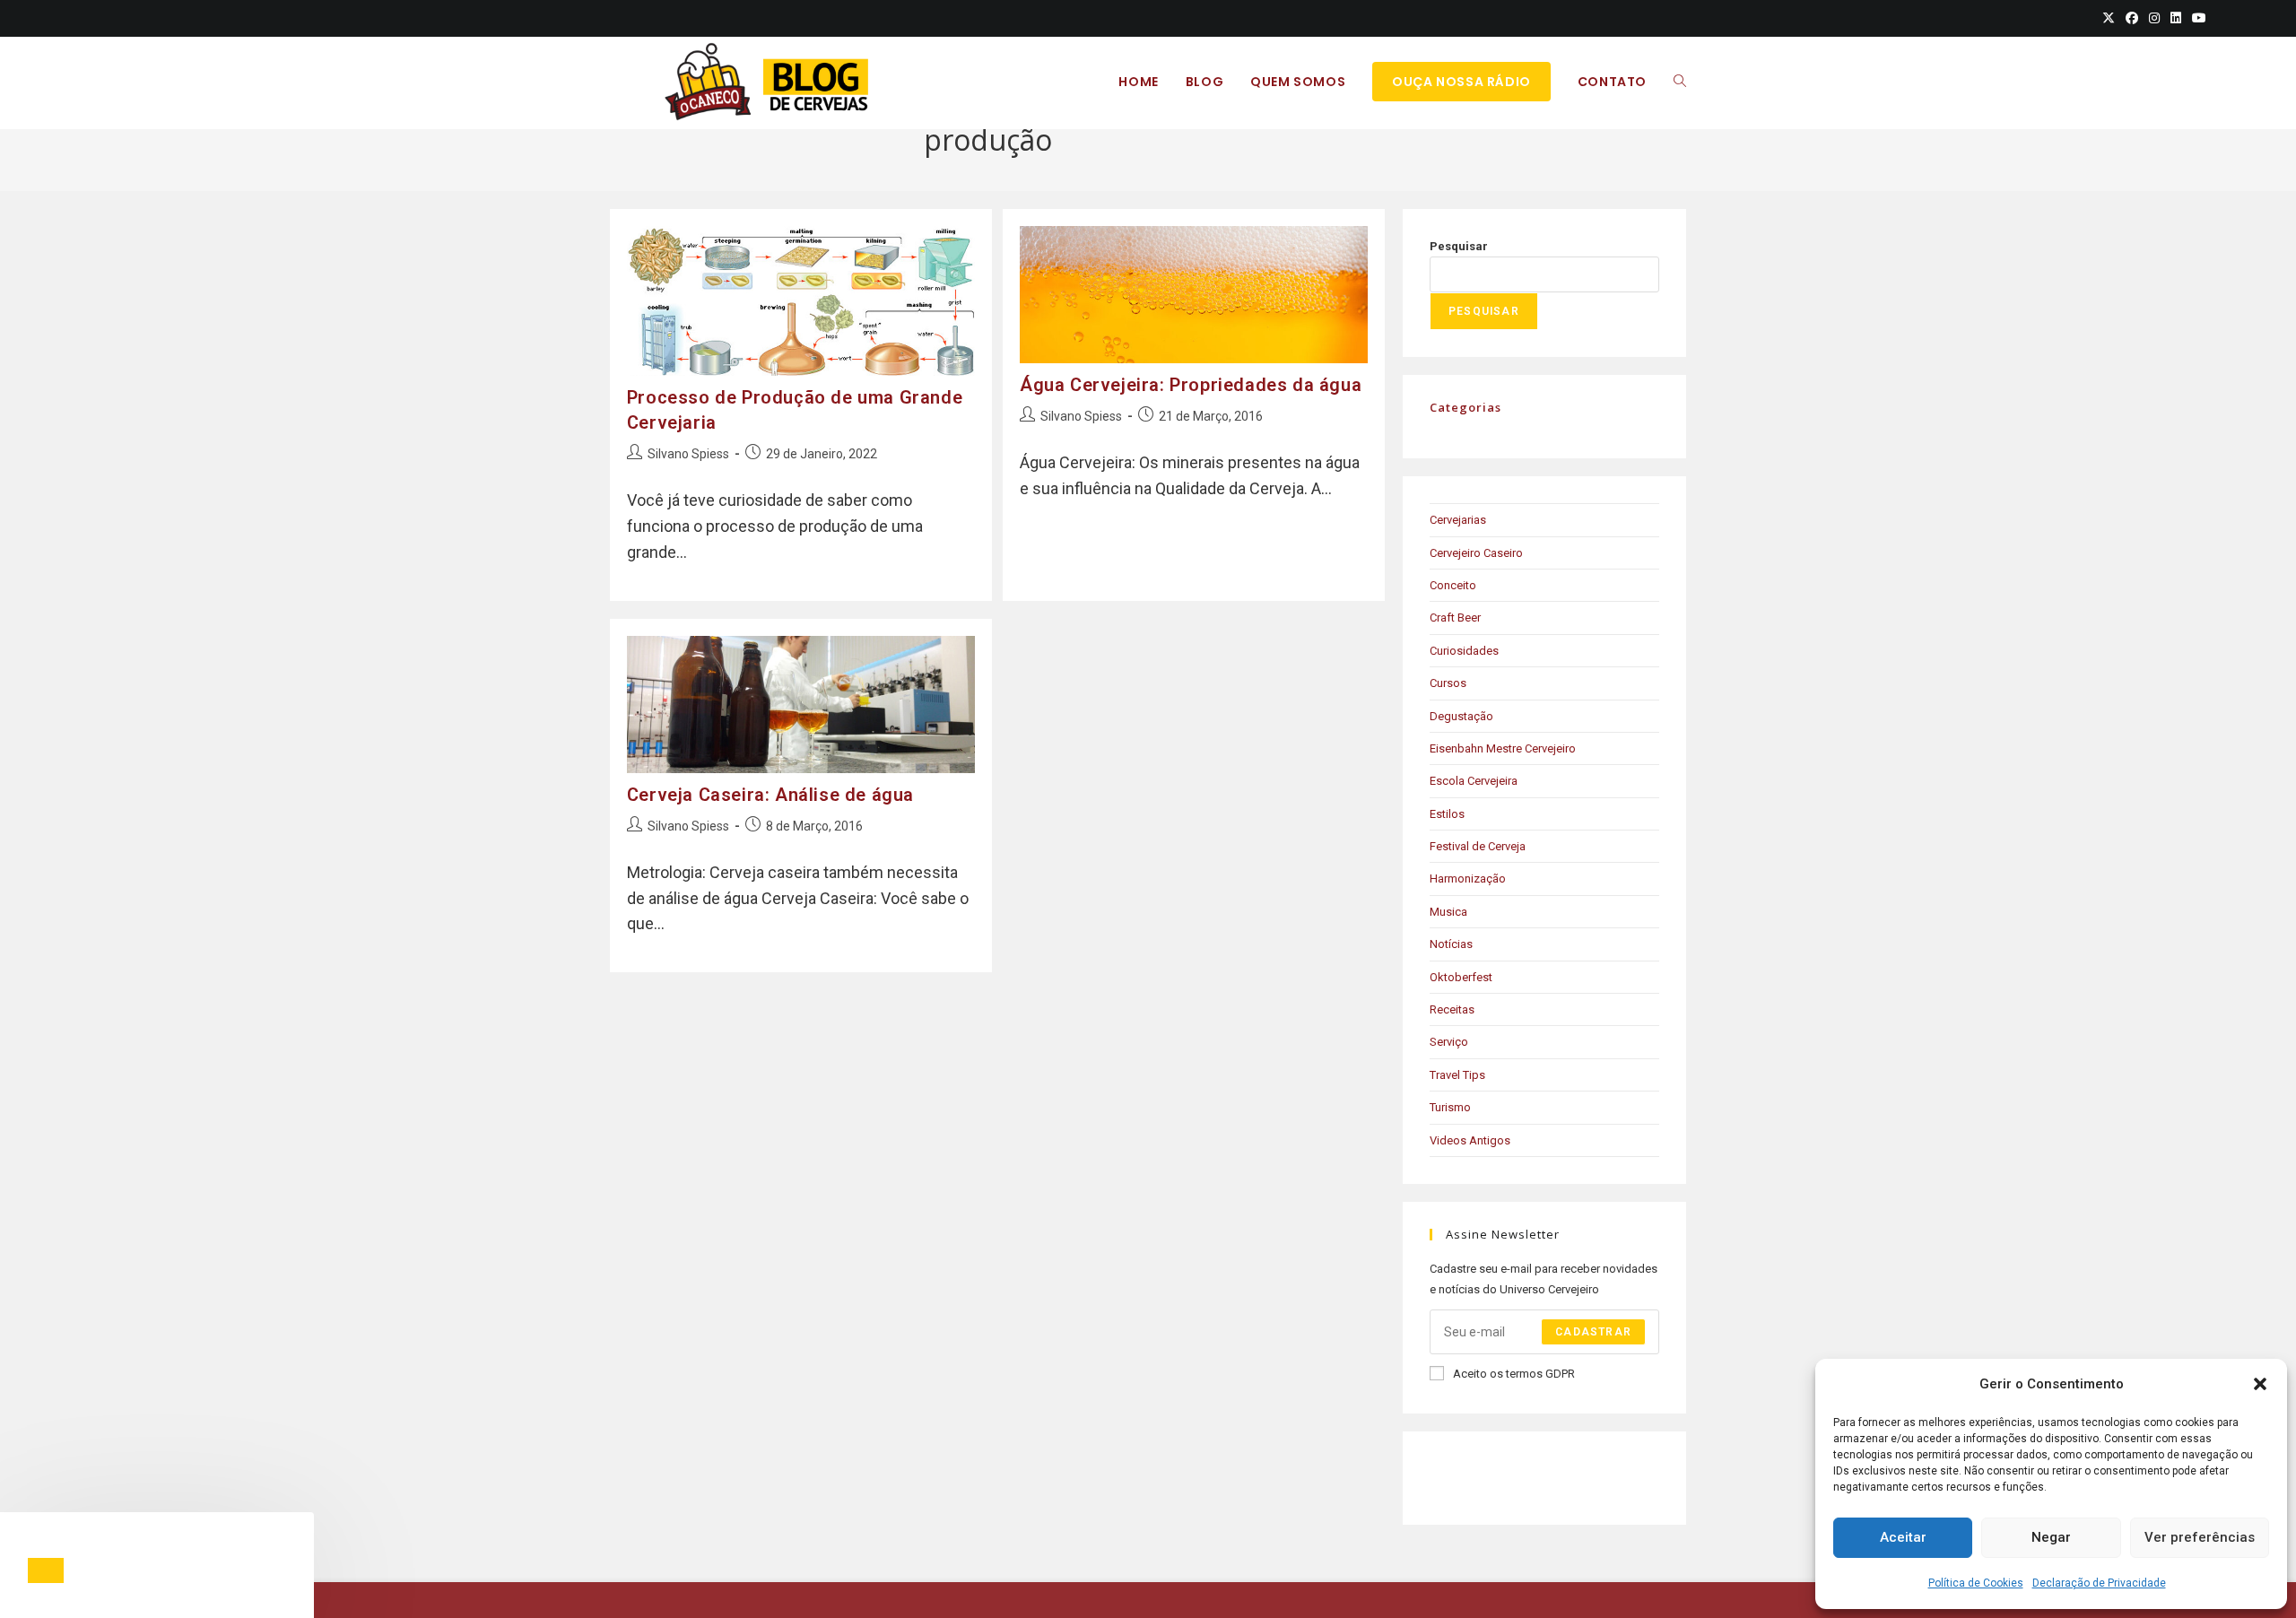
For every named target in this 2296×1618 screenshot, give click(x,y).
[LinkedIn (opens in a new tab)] (2176, 18)
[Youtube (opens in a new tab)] (2196, 18)
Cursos (1448, 683)
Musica (1448, 912)
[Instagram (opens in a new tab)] (2154, 18)
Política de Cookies (1976, 1583)
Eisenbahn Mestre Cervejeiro (1503, 748)
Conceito (1453, 585)
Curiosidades (1464, 651)
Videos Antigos (1470, 1140)
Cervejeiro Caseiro (1476, 553)
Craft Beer (1455, 618)
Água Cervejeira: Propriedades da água (1191, 385)
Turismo (1450, 1107)
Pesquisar (1459, 246)
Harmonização (1468, 879)
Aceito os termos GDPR (1514, 1374)
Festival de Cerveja (1478, 846)
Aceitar (1903, 1537)
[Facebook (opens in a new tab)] (2132, 18)
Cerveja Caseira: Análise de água (770, 795)
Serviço (1449, 1042)
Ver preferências (2200, 1537)
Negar (2051, 1537)
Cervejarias (1458, 520)
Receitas (1452, 1009)
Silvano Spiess (688, 454)
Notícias (1451, 944)
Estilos (1447, 814)
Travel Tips (1457, 1075)
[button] (2260, 1384)
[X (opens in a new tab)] (2109, 18)
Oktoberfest (1461, 977)
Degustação (1461, 716)
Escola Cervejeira (1474, 781)
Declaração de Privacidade (2099, 1583)
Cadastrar (1593, 1332)
